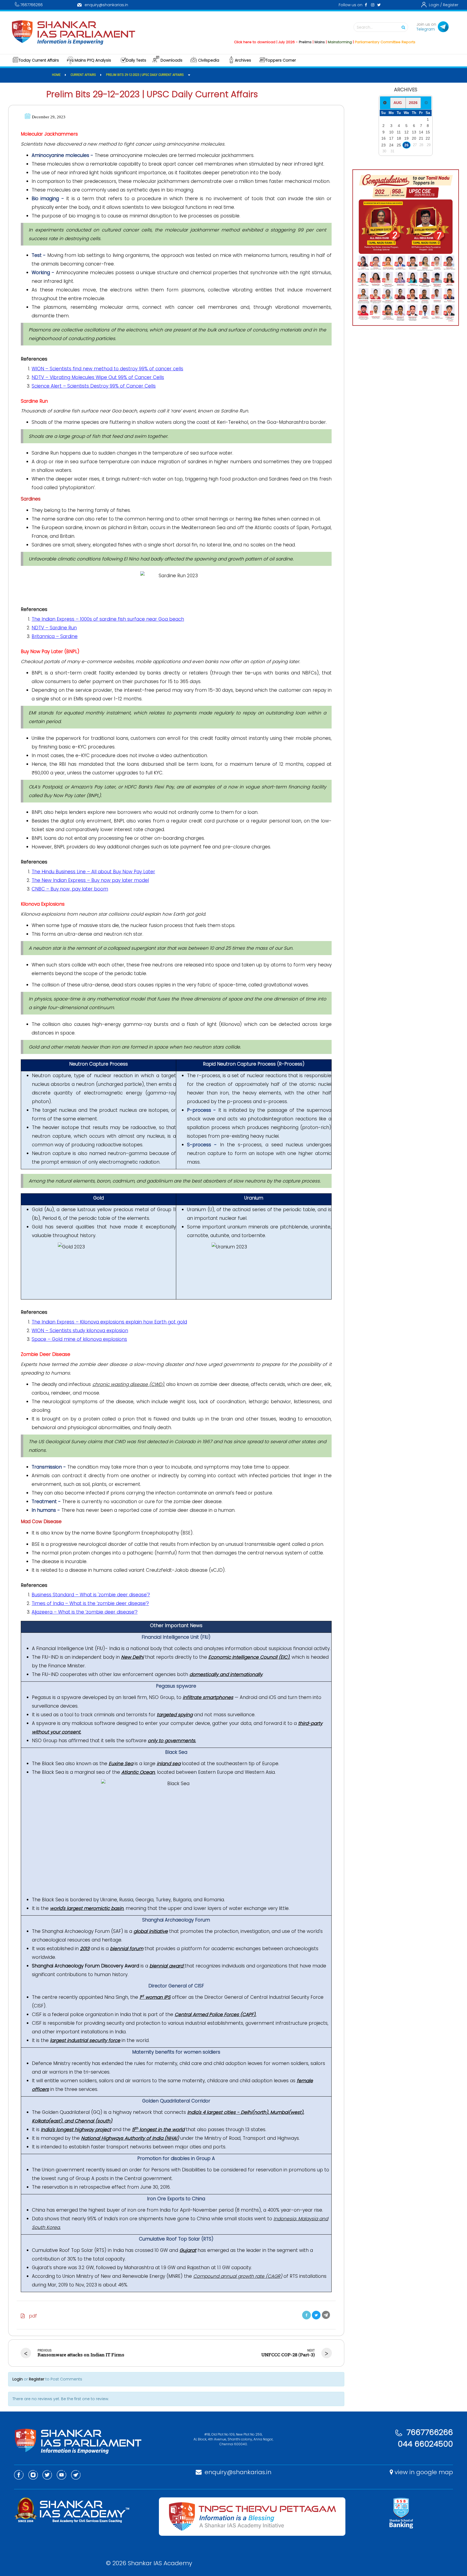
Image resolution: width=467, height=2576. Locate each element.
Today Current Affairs (39, 60)
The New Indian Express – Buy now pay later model (90, 880)
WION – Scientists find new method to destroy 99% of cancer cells (107, 369)
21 (421, 138)
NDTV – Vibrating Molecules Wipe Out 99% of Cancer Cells (98, 377)
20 (414, 138)
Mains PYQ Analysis (93, 60)
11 (399, 132)
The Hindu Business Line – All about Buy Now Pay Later (93, 872)
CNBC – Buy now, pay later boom (70, 889)
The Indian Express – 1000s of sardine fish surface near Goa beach (108, 619)
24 (391, 145)
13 (414, 132)
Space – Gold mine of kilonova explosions (79, 1339)
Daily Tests (136, 60)
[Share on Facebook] (306, 2315)
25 (399, 145)
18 (399, 138)
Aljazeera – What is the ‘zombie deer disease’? (85, 1612)
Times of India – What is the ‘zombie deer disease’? (90, 1603)
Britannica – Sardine (55, 636)
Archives (243, 60)
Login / (435, 5)
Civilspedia (209, 60)
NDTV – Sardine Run (54, 628)
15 (428, 132)
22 (428, 138)
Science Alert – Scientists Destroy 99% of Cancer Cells (94, 386)
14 (421, 132)
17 (391, 138)
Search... (365, 27)
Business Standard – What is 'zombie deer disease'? (91, 1595)
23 (383, 145)
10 (391, 132)
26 (406, 145)
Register (451, 5)
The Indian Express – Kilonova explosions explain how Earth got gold (109, 1322)
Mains (269, 42)
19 (406, 138)
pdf (31, 2316)
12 (406, 132)
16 (383, 138)
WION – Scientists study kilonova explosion (80, 1331)
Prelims (254, 42)
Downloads (171, 60)
